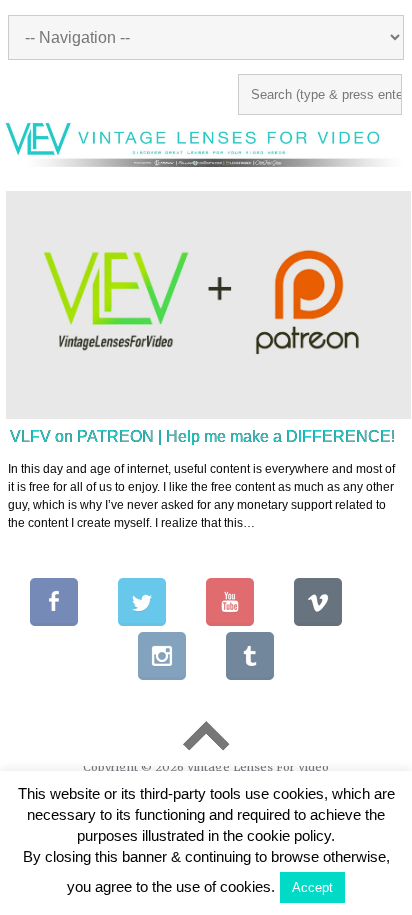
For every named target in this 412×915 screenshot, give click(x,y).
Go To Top (206, 736)
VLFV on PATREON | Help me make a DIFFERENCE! (202, 436)
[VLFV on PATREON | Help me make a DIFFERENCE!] (208, 305)
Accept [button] (312, 887)
